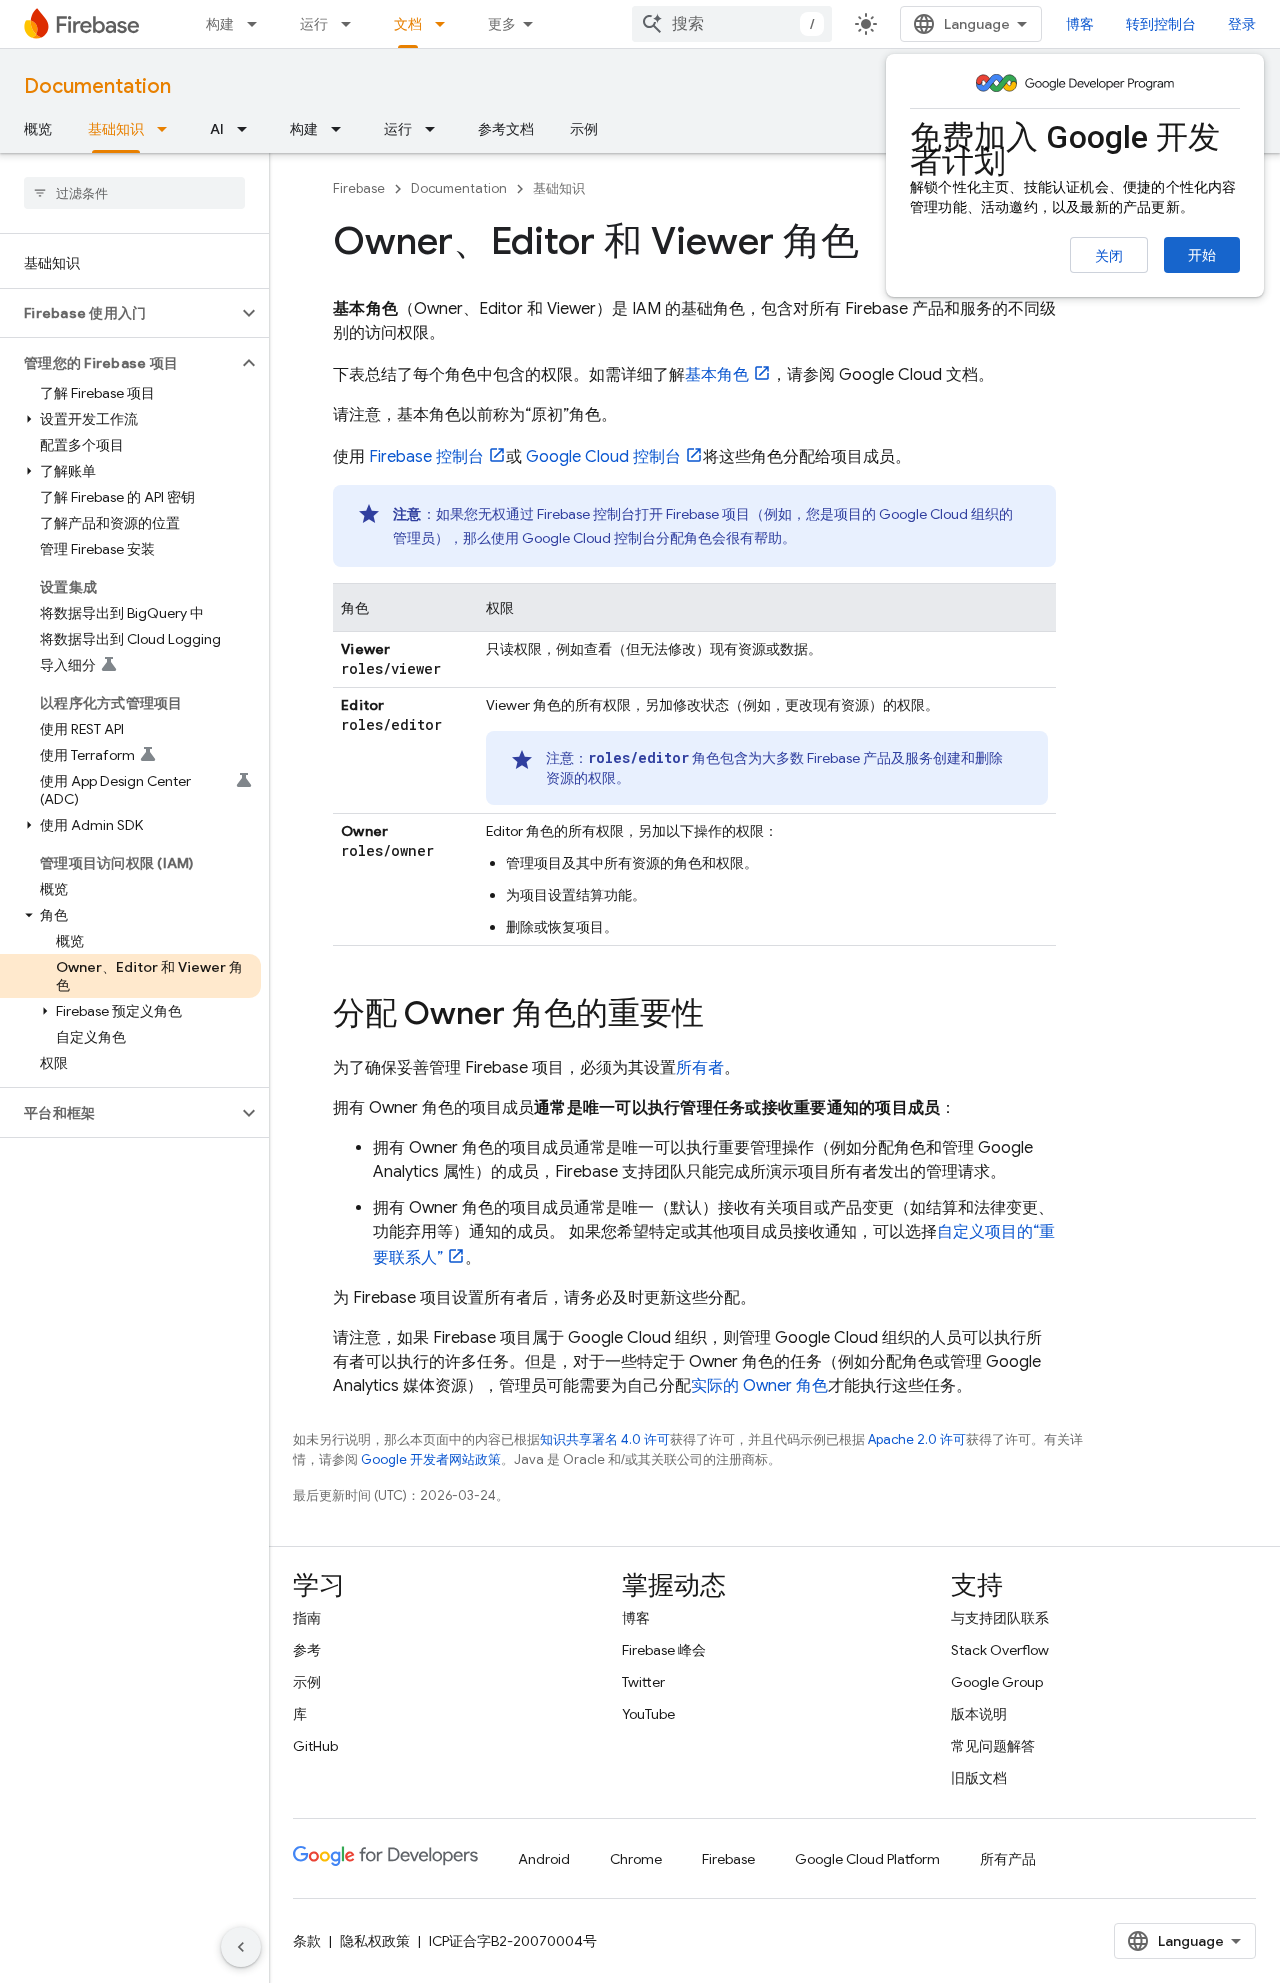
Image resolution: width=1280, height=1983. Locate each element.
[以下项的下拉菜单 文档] (446, 24)
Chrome (636, 1859)
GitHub (315, 1746)
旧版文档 (979, 1778)
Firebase (359, 188)
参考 (307, 1650)
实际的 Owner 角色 (759, 1386)
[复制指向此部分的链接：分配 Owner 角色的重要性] (724, 1016)
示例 (584, 129)
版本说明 (979, 1714)
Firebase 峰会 (664, 1650)
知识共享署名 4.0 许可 (605, 1439)
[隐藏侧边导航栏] (241, 1947)
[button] (118, 313)
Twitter (643, 1682)
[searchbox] (134, 193)
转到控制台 (1161, 24)
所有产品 (1008, 1859)
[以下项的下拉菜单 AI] (248, 129)
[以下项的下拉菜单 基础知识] (168, 129)
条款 (307, 1941)
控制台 (426, 457)
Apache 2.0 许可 (917, 1439)
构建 (220, 24)
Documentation (97, 86)
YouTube (648, 1714)
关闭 (1109, 256)
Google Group (997, 1682)
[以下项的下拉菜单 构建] (258, 24)
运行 (314, 24)
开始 (1202, 255)
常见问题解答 (993, 1746)
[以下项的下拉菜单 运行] (352, 24)
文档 (408, 24)
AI (217, 129)
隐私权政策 (375, 1941)
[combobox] (732, 24)
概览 (38, 129)
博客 (1080, 24)
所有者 (700, 1068)
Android (544, 1859)
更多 (502, 24)
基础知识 (116, 129)
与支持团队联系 (1000, 1618)
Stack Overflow (1000, 1650)
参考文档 (506, 129)
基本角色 (717, 375)
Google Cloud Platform (867, 1859)
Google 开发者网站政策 (431, 1459)
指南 (307, 1618)
